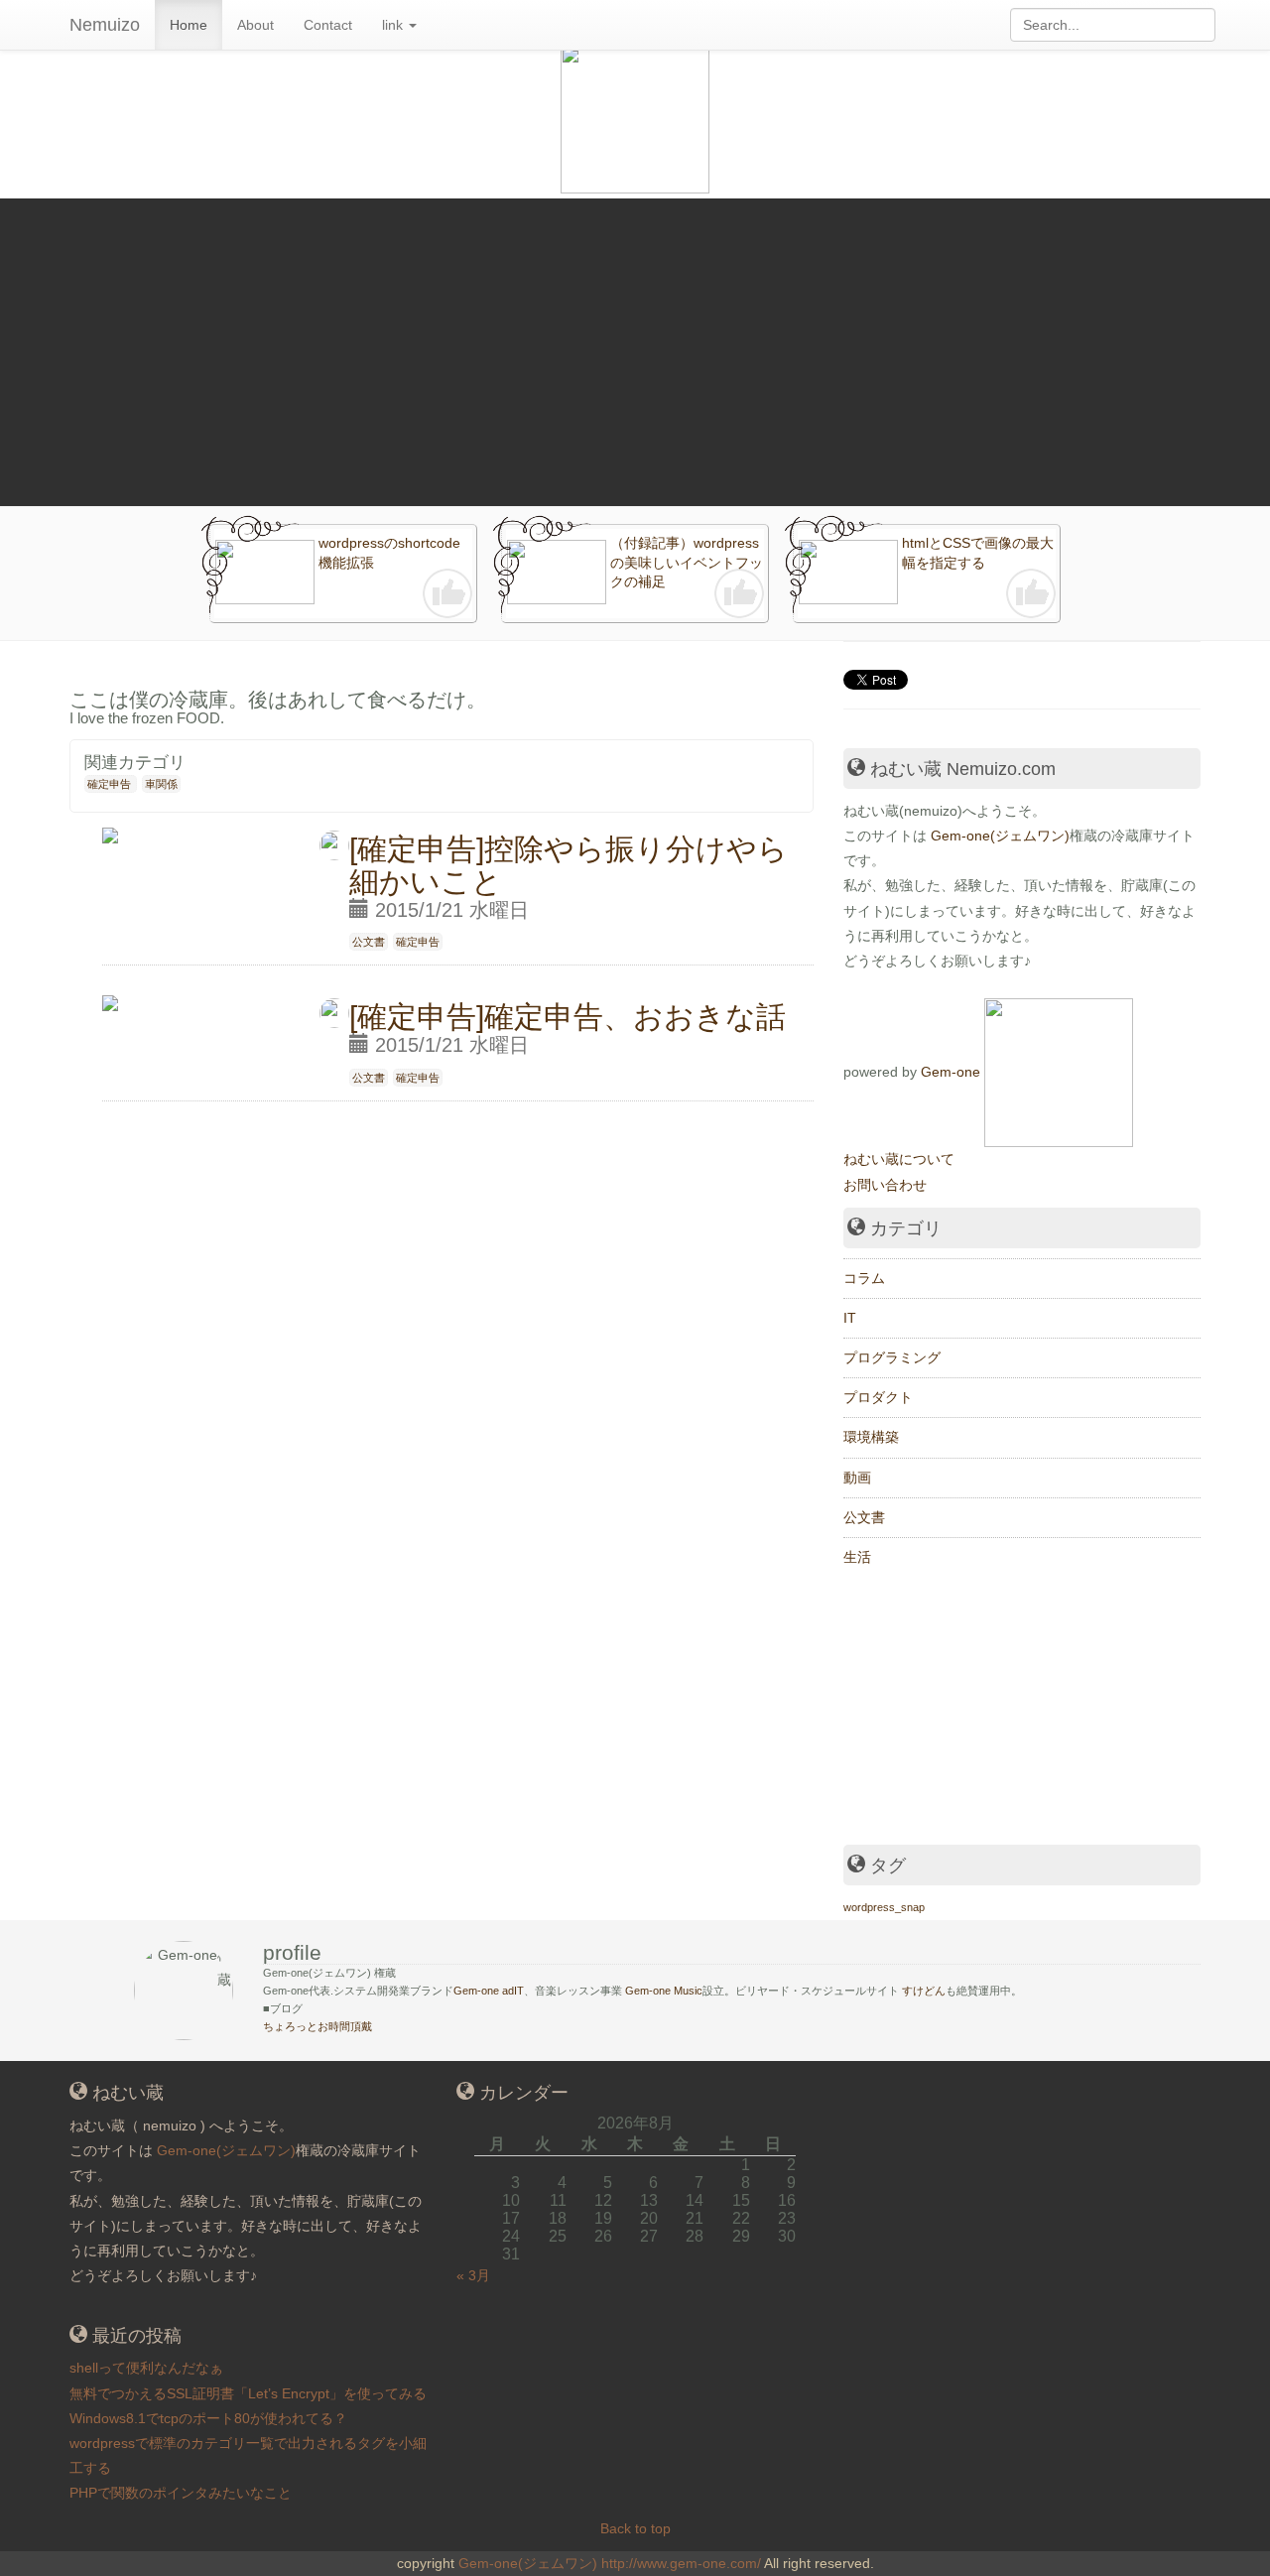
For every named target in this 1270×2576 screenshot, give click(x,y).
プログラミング (892, 1357)
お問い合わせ (885, 1185)
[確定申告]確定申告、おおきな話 (568, 1017)
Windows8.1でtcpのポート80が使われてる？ (208, 2418)
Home (189, 25)
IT (850, 1318)
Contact (328, 25)
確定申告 (109, 784)
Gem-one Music (664, 1991)
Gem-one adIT (489, 1991)
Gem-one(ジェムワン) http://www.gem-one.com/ (610, 2563)
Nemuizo (105, 25)
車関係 (161, 784)
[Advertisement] (635, 347)
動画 (857, 1478)
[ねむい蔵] (1059, 1072)
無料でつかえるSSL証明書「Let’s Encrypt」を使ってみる (248, 2393)
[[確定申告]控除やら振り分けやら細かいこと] (110, 827)
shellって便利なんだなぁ (146, 2368)
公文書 (369, 942)
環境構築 (871, 1437)
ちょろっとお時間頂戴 (317, 2026)
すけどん (924, 1991)
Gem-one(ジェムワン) (1000, 836)
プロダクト (878, 1397)
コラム (864, 1278)
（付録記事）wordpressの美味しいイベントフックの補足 (687, 562)
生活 (857, 1557)
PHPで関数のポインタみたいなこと (181, 2493)
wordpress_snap (884, 1907)
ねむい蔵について (899, 1159)
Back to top (635, 2528)
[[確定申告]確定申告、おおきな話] (110, 995)
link (394, 25)
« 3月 (473, 2275)
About (255, 25)
